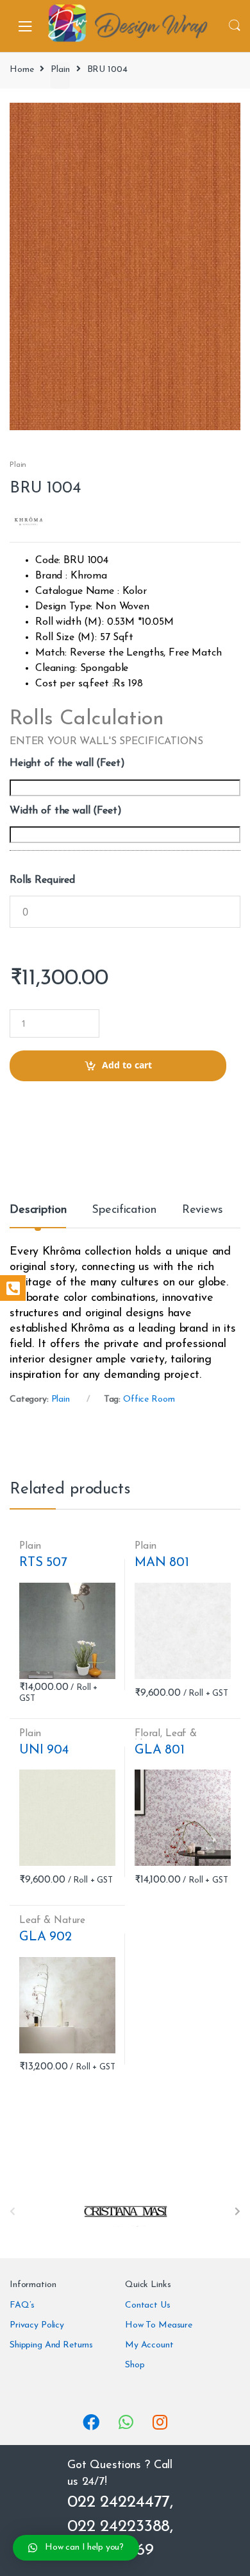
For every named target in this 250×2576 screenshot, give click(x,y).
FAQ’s (22, 2305)
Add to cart (127, 1065)
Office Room (149, 1399)
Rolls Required (42, 880)
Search (235, 26)
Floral (147, 1734)
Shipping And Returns (51, 2345)
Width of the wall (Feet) (66, 811)
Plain (60, 70)
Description (38, 1210)
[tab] (38, 1215)
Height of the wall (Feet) (67, 763)
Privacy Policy (37, 2325)
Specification (124, 1210)
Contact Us (148, 2305)
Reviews (203, 1210)
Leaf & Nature (166, 1739)
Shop (135, 2365)
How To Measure (159, 2325)
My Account (149, 2345)
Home (21, 70)
